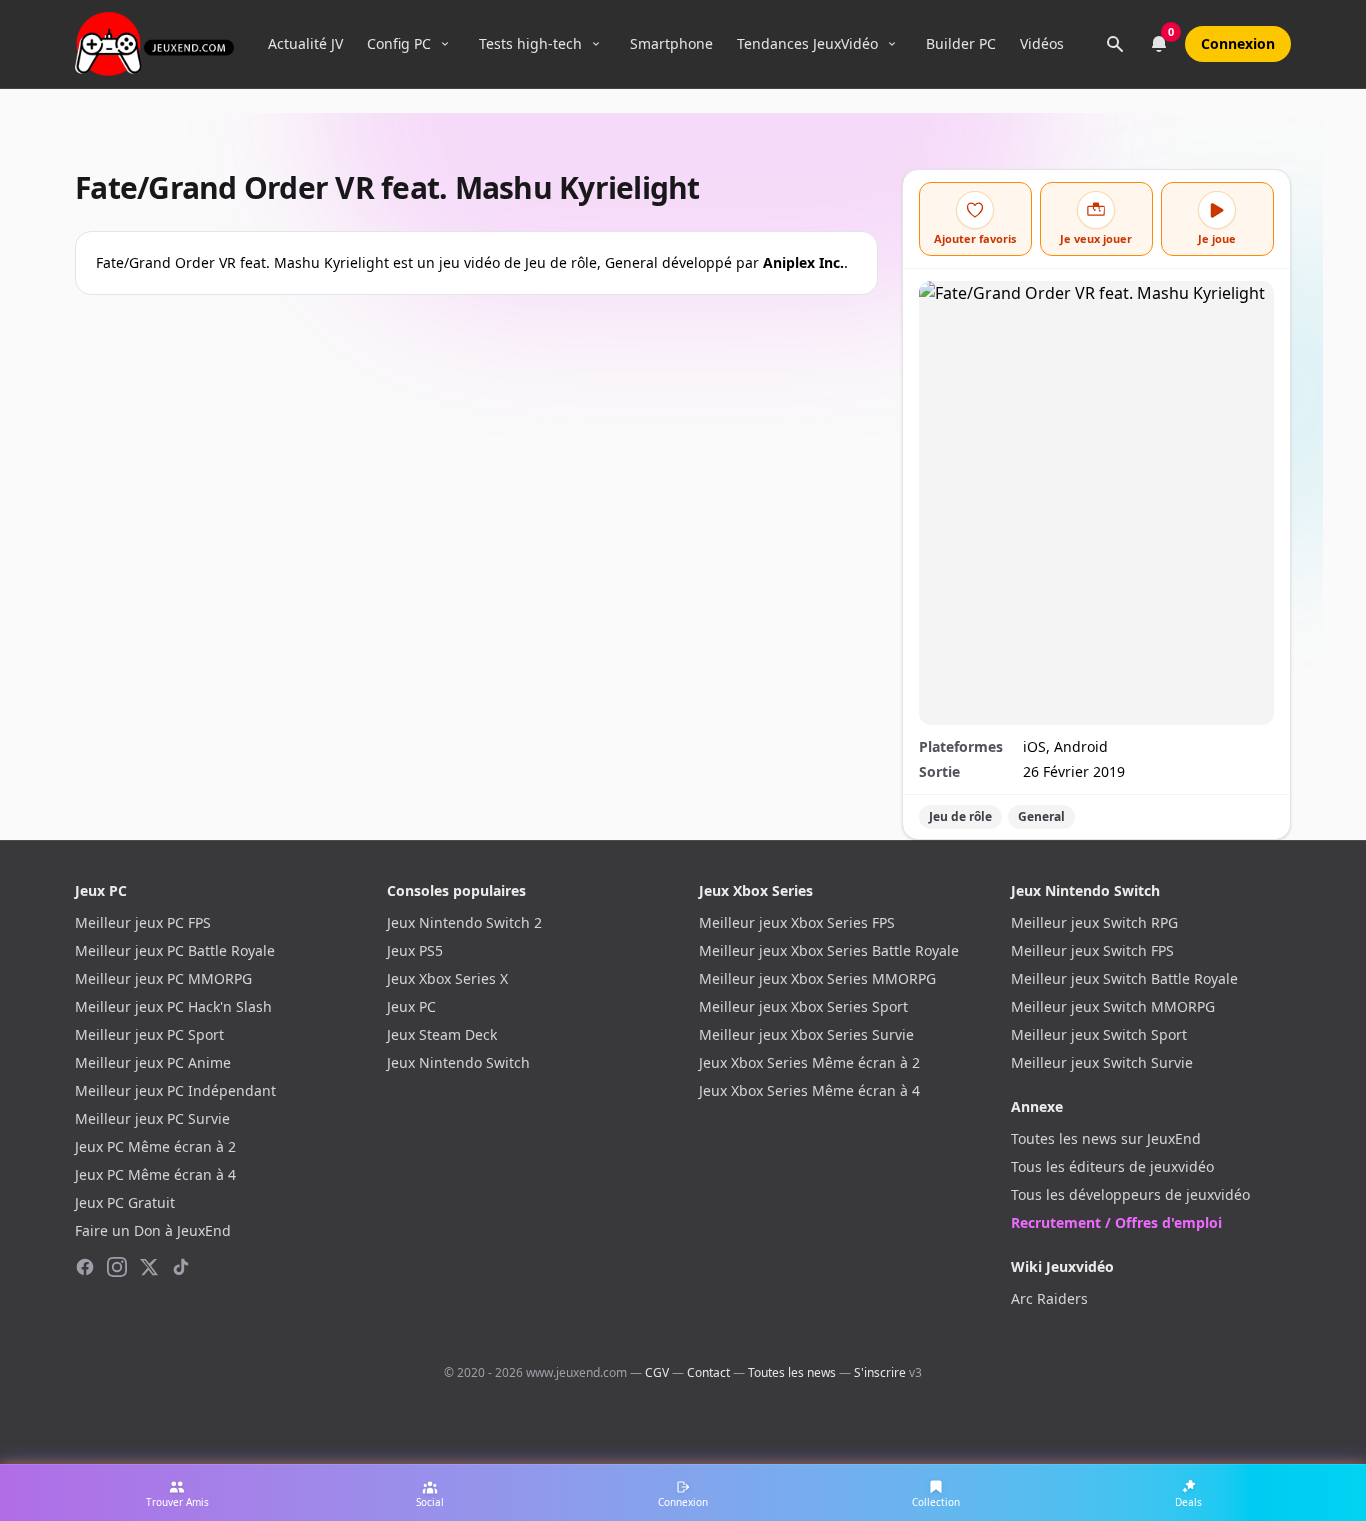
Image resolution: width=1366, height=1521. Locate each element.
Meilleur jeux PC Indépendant (175, 1090)
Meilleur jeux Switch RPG (1094, 922)
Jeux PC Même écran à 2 (155, 1146)
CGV (657, 1372)
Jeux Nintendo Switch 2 (464, 922)
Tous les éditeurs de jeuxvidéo (1112, 1166)
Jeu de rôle (960, 816)
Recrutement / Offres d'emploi (1116, 1222)
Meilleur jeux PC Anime (153, 1062)
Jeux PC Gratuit (125, 1202)
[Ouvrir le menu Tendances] (892, 44)
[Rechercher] (1115, 44)
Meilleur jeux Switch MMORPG (1113, 1006)
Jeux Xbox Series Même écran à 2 (809, 1062)
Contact (708, 1372)
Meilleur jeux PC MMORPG (163, 978)
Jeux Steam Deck (442, 1034)
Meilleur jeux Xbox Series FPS (797, 922)
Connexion (1238, 43)
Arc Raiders (1049, 1298)
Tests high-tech (530, 43)
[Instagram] (117, 1267)
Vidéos (1042, 43)
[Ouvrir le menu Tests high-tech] (596, 44)
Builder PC (961, 43)
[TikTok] (181, 1267)
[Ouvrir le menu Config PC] (445, 44)
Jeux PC (411, 1006)
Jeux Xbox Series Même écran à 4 (809, 1090)
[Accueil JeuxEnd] (154, 44)
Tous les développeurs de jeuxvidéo (1130, 1194)
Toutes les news (792, 1372)
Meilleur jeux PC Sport (149, 1034)
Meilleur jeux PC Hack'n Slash (173, 1006)
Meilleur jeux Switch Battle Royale (1124, 978)
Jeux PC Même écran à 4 (155, 1174)
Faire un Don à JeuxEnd (153, 1230)
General (1041, 816)
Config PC (399, 43)
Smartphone (671, 43)
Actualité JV (305, 43)
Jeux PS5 (415, 950)
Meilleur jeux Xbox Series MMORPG (817, 978)
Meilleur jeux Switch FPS (1092, 950)
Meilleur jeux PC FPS (143, 922)
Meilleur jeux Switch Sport (1099, 1034)
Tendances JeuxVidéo (807, 43)
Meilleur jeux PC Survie (152, 1118)
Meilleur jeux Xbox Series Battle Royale (829, 950)
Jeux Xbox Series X (447, 978)
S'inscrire (880, 1372)
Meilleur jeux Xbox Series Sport (803, 1006)
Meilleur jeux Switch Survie (1102, 1062)
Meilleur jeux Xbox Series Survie (806, 1034)
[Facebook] (85, 1267)
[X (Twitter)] (149, 1267)
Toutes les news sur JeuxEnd (1106, 1138)
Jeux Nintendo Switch (458, 1062)
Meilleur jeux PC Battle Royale (175, 950)
